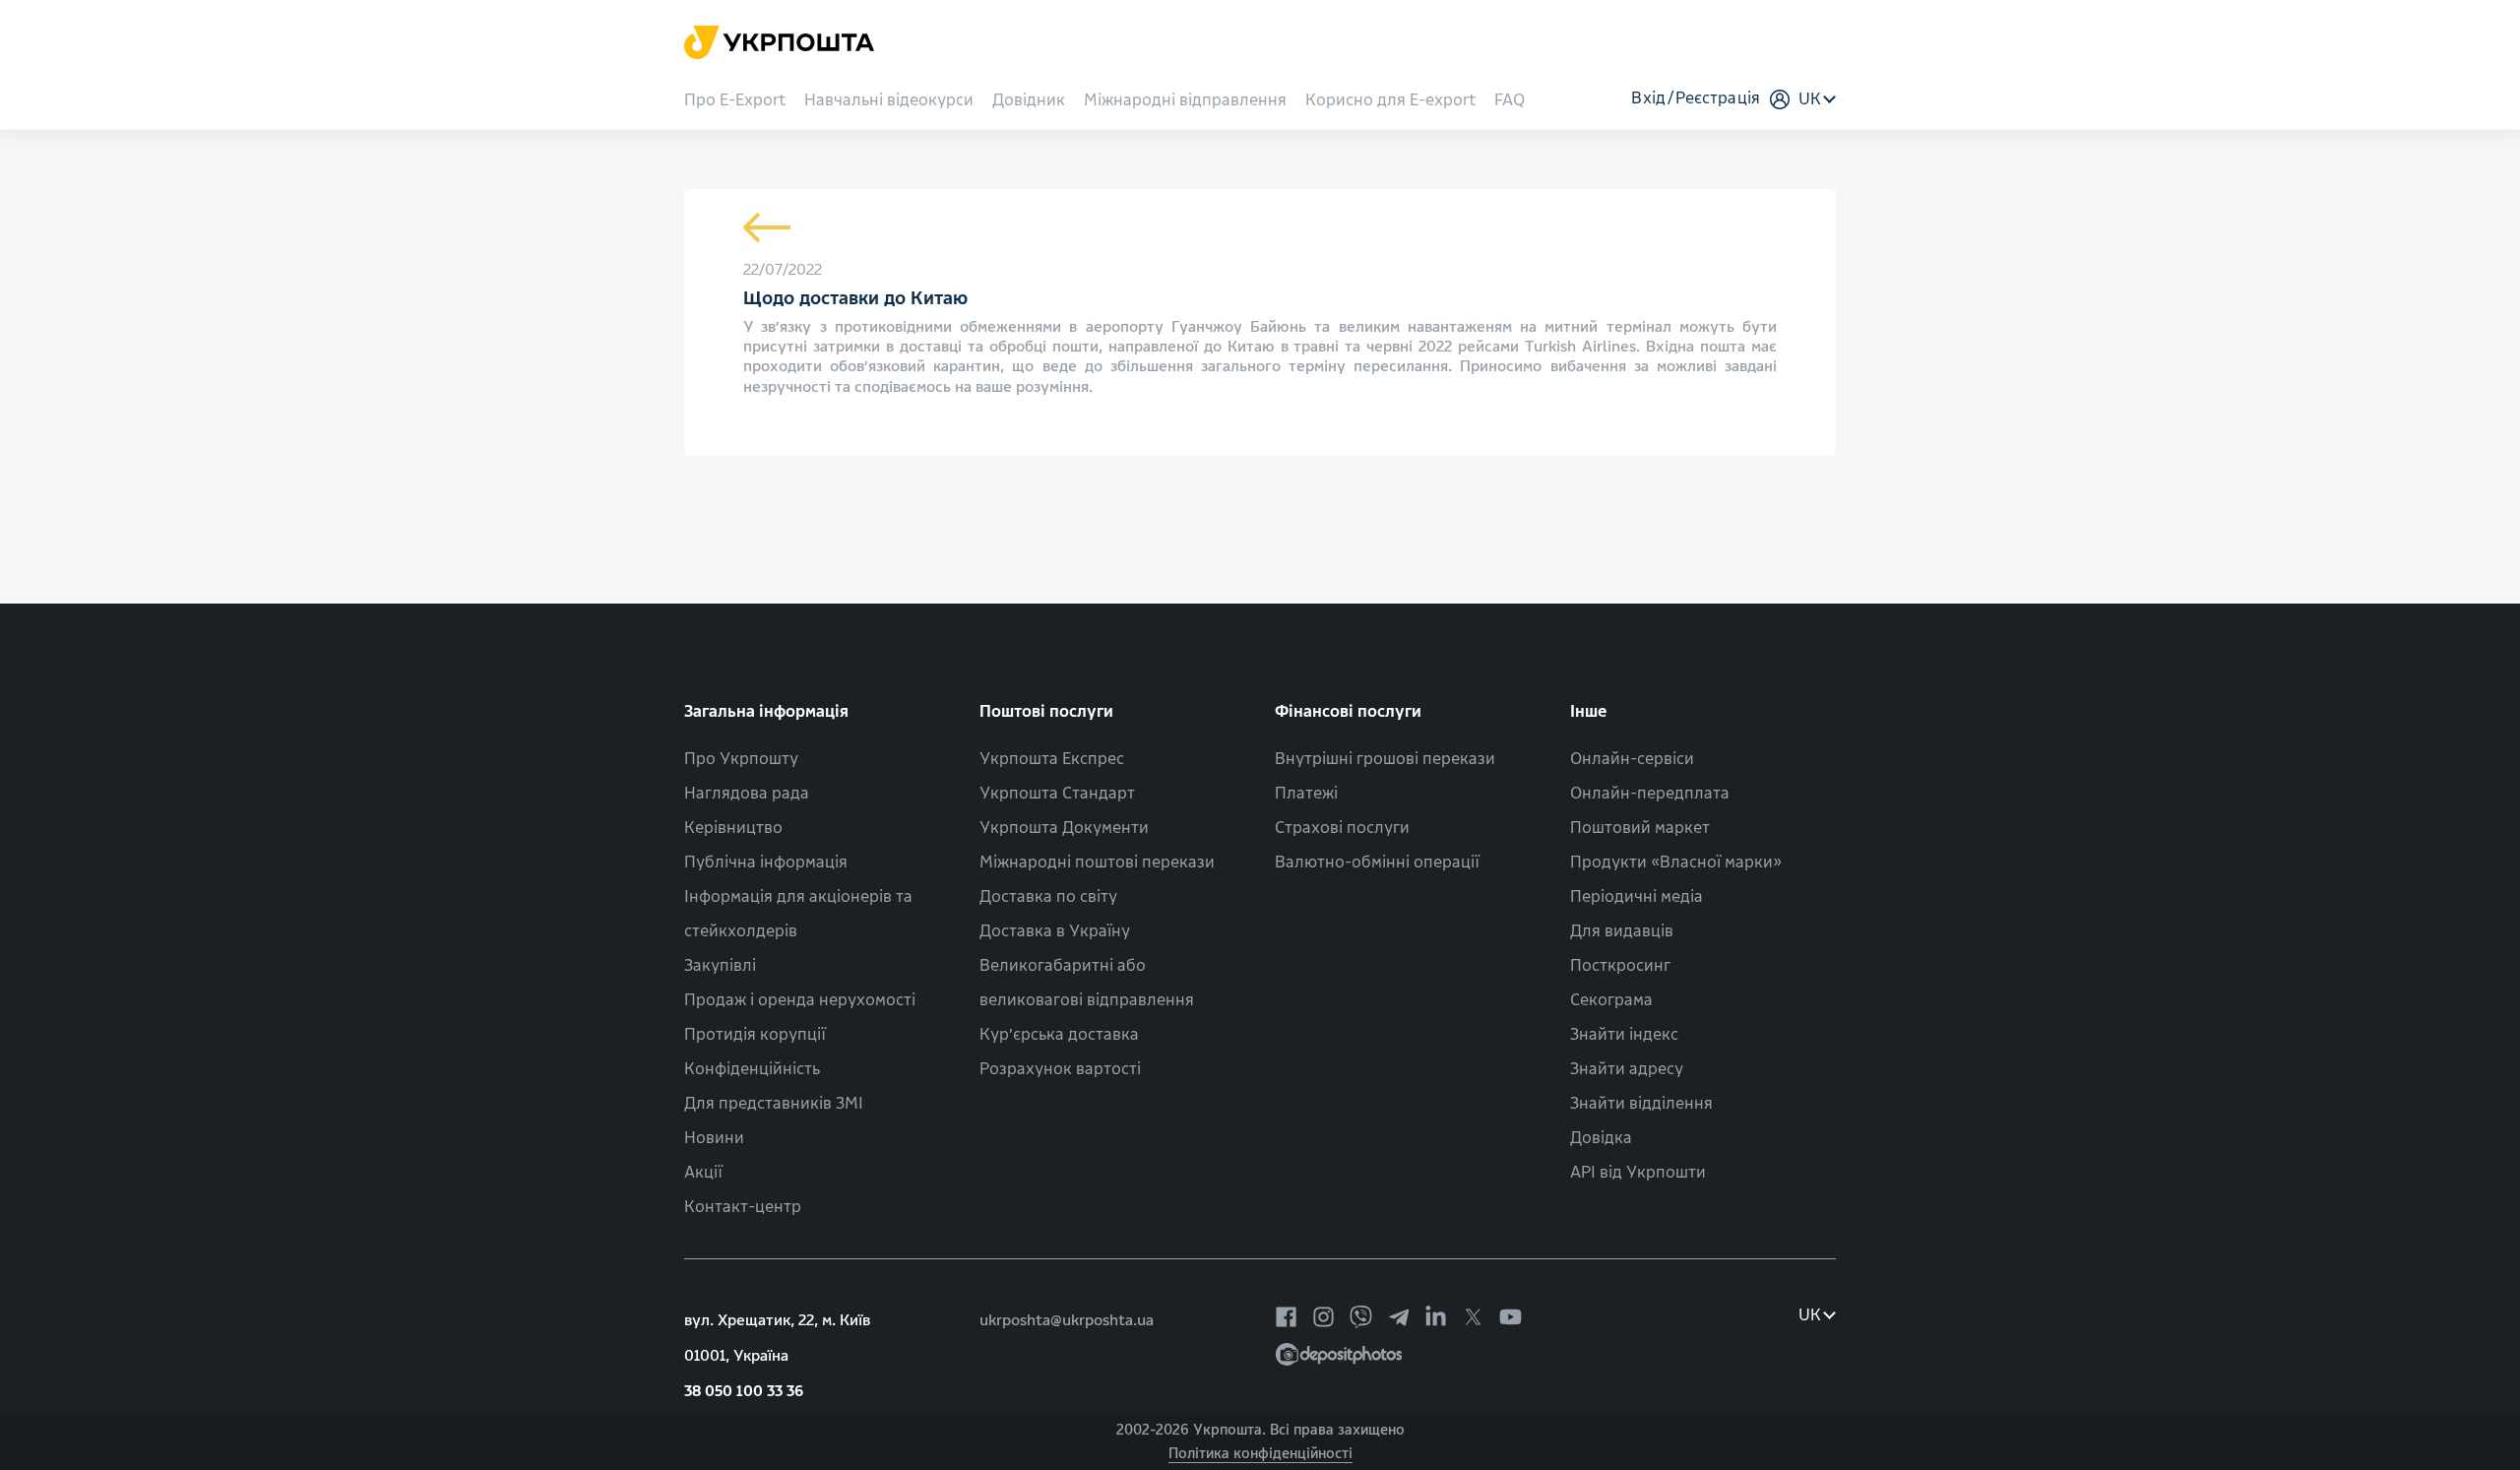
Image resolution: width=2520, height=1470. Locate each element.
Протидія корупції (755, 1034)
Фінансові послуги (1348, 711)
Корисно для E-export (1390, 101)
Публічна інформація (766, 862)
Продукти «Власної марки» (1676, 862)
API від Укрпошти (1638, 1172)
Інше (1589, 711)
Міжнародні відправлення (1185, 101)
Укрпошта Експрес (1052, 759)
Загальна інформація (766, 711)
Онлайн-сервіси (1632, 759)
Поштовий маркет (1640, 828)
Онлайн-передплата (1650, 793)
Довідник (1029, 101)
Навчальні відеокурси (889, 101)
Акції (703, 1172)
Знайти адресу (1627, 1069)
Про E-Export (735, 101)
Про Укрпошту (741, 759)
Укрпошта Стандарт (1057, 793)
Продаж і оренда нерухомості (800, 1000)
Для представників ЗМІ (774, 1103)
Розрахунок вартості (1060, 1069)
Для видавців (1622, 931)
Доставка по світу (1048, 896)
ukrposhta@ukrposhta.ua (1067, 1320)
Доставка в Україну (1055, 931)
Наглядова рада (747, 793)
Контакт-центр (743, 1207)
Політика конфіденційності (1260, 1454)
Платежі (1306, 793)
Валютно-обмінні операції (1377, 862)
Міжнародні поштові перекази (1097, 862)
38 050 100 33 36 (744, 1391)
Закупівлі (720, 965)
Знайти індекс (1624, 1034)
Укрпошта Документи (1064, 828)
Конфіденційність (752, 1069)
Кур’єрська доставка (1059, 1034)
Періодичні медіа (1637, 896)
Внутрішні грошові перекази (1385, 759)
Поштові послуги (1046, 711)
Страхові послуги (1342, 828)
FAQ (1510, 101)
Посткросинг (1620, 965)
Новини (714, 1138)
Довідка (1601, 1138)
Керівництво (733, 828)
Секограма (1611, 1000)
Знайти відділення (1641, 1103)
